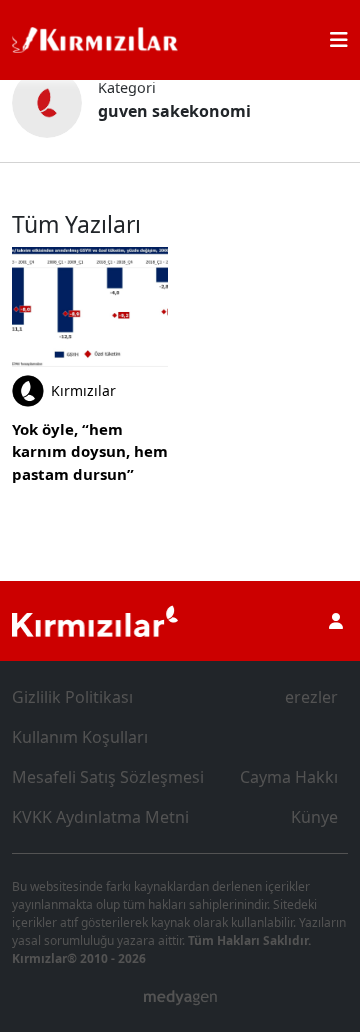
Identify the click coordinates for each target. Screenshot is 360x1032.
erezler (311, 697)
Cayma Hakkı (289, 777)
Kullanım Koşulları (80, 737)
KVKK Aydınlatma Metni (100, 817)
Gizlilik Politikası (72, 697)
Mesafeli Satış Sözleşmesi (108, 777)
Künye (314, 817)
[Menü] (339, 40)
